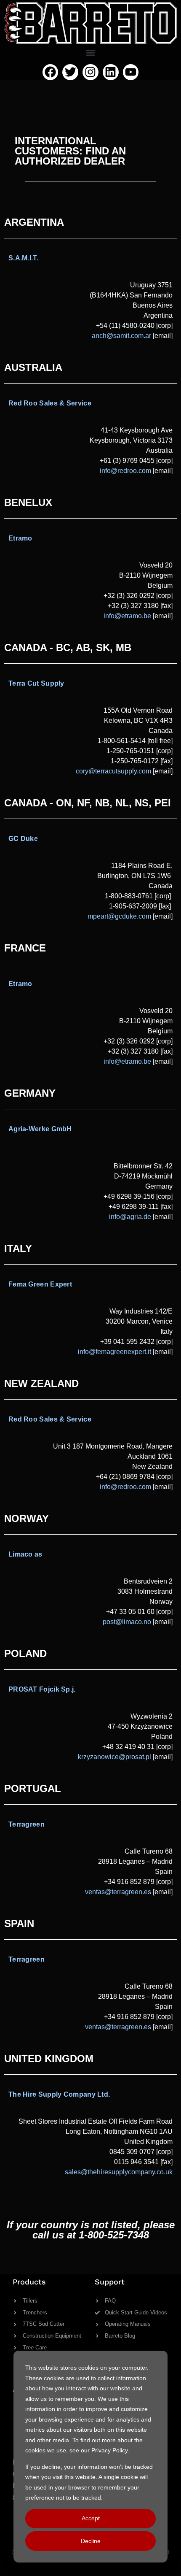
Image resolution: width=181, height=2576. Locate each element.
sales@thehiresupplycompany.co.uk (119, 2172)
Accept (91, 2518)
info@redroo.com (125, 1487)
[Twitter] (70, 72)
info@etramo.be (127, 616)
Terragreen (27, 1824)
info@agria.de (130, 1217)
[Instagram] (90, 72)
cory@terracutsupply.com (113, 771)
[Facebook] (51, 72)
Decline (91, 2541)
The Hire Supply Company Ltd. (59, 2094)
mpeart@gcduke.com (119, 916)
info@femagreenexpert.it (114, 1352)
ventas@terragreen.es (118, 1892)
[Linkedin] (111, 72)
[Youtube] (131, 72)
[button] (91, 53)
